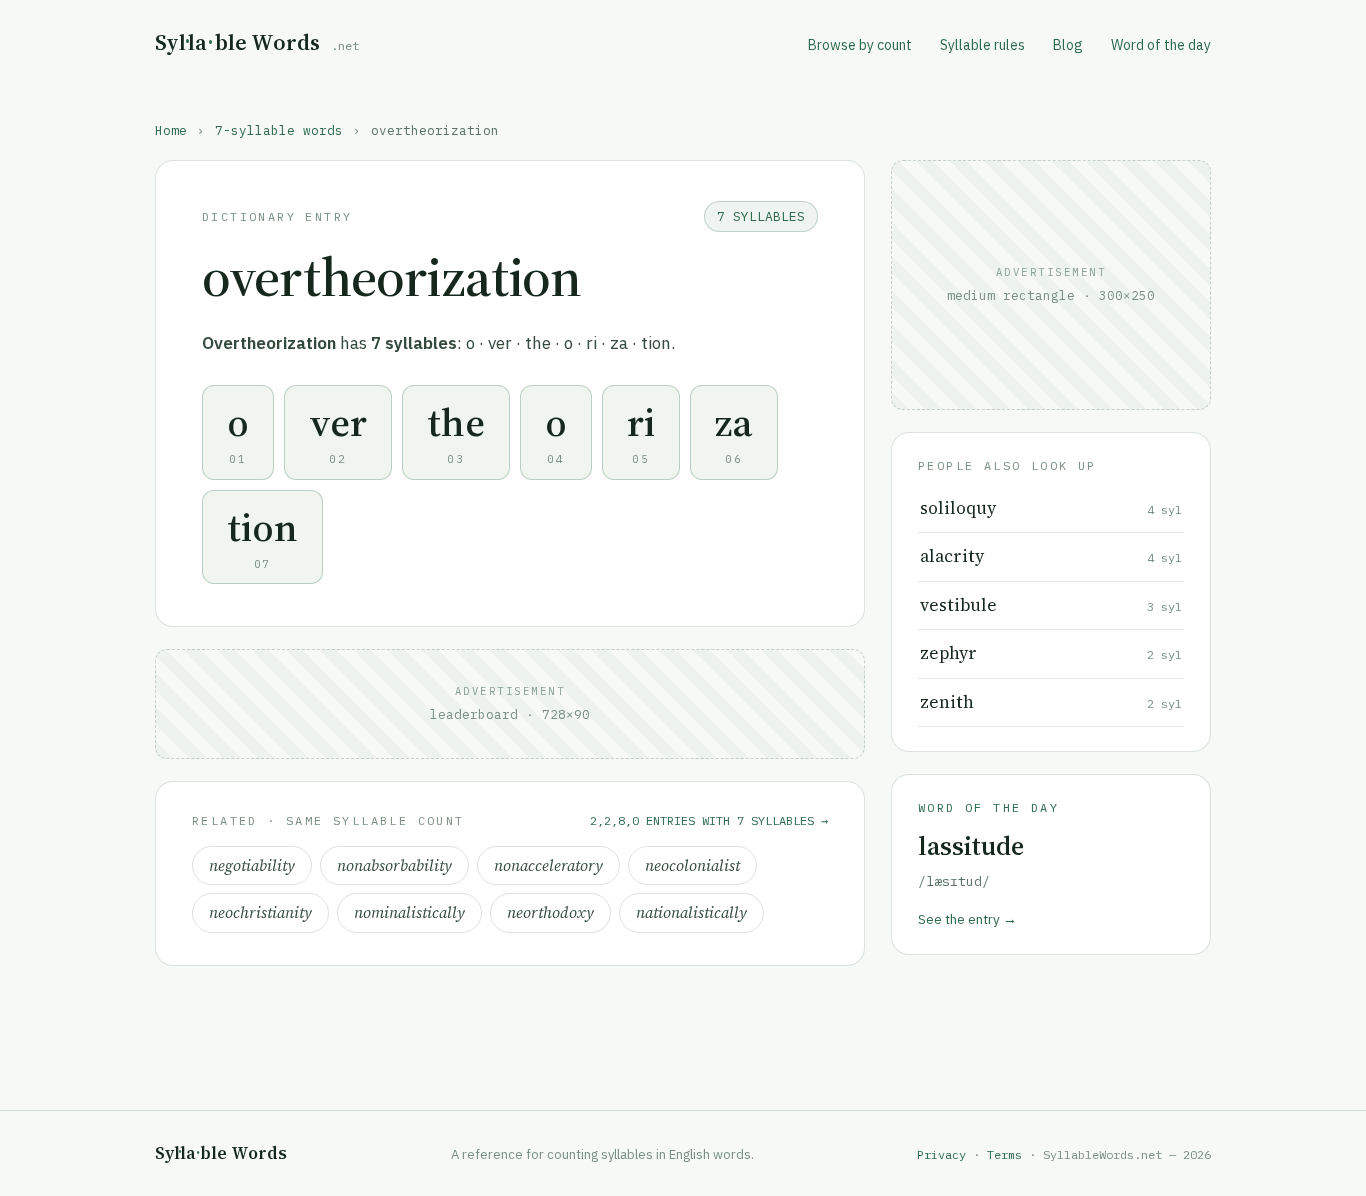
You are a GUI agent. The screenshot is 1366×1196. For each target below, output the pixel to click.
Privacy (941, 1154)
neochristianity (260, 912)
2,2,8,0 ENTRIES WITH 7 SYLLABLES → (709, 820)
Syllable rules (982, 45)
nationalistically (691, 912)
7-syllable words (279, 130)
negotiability (252, 865)
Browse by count (860, 45)
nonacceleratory (548, 865)
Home (171, 130)
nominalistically (409, 912)
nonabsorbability (394, 865)
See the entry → (967, 919)
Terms (1004, 1154)
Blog (1068, 45)
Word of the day (1161, 45)
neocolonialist (692, 865)
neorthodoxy (550, 912)
